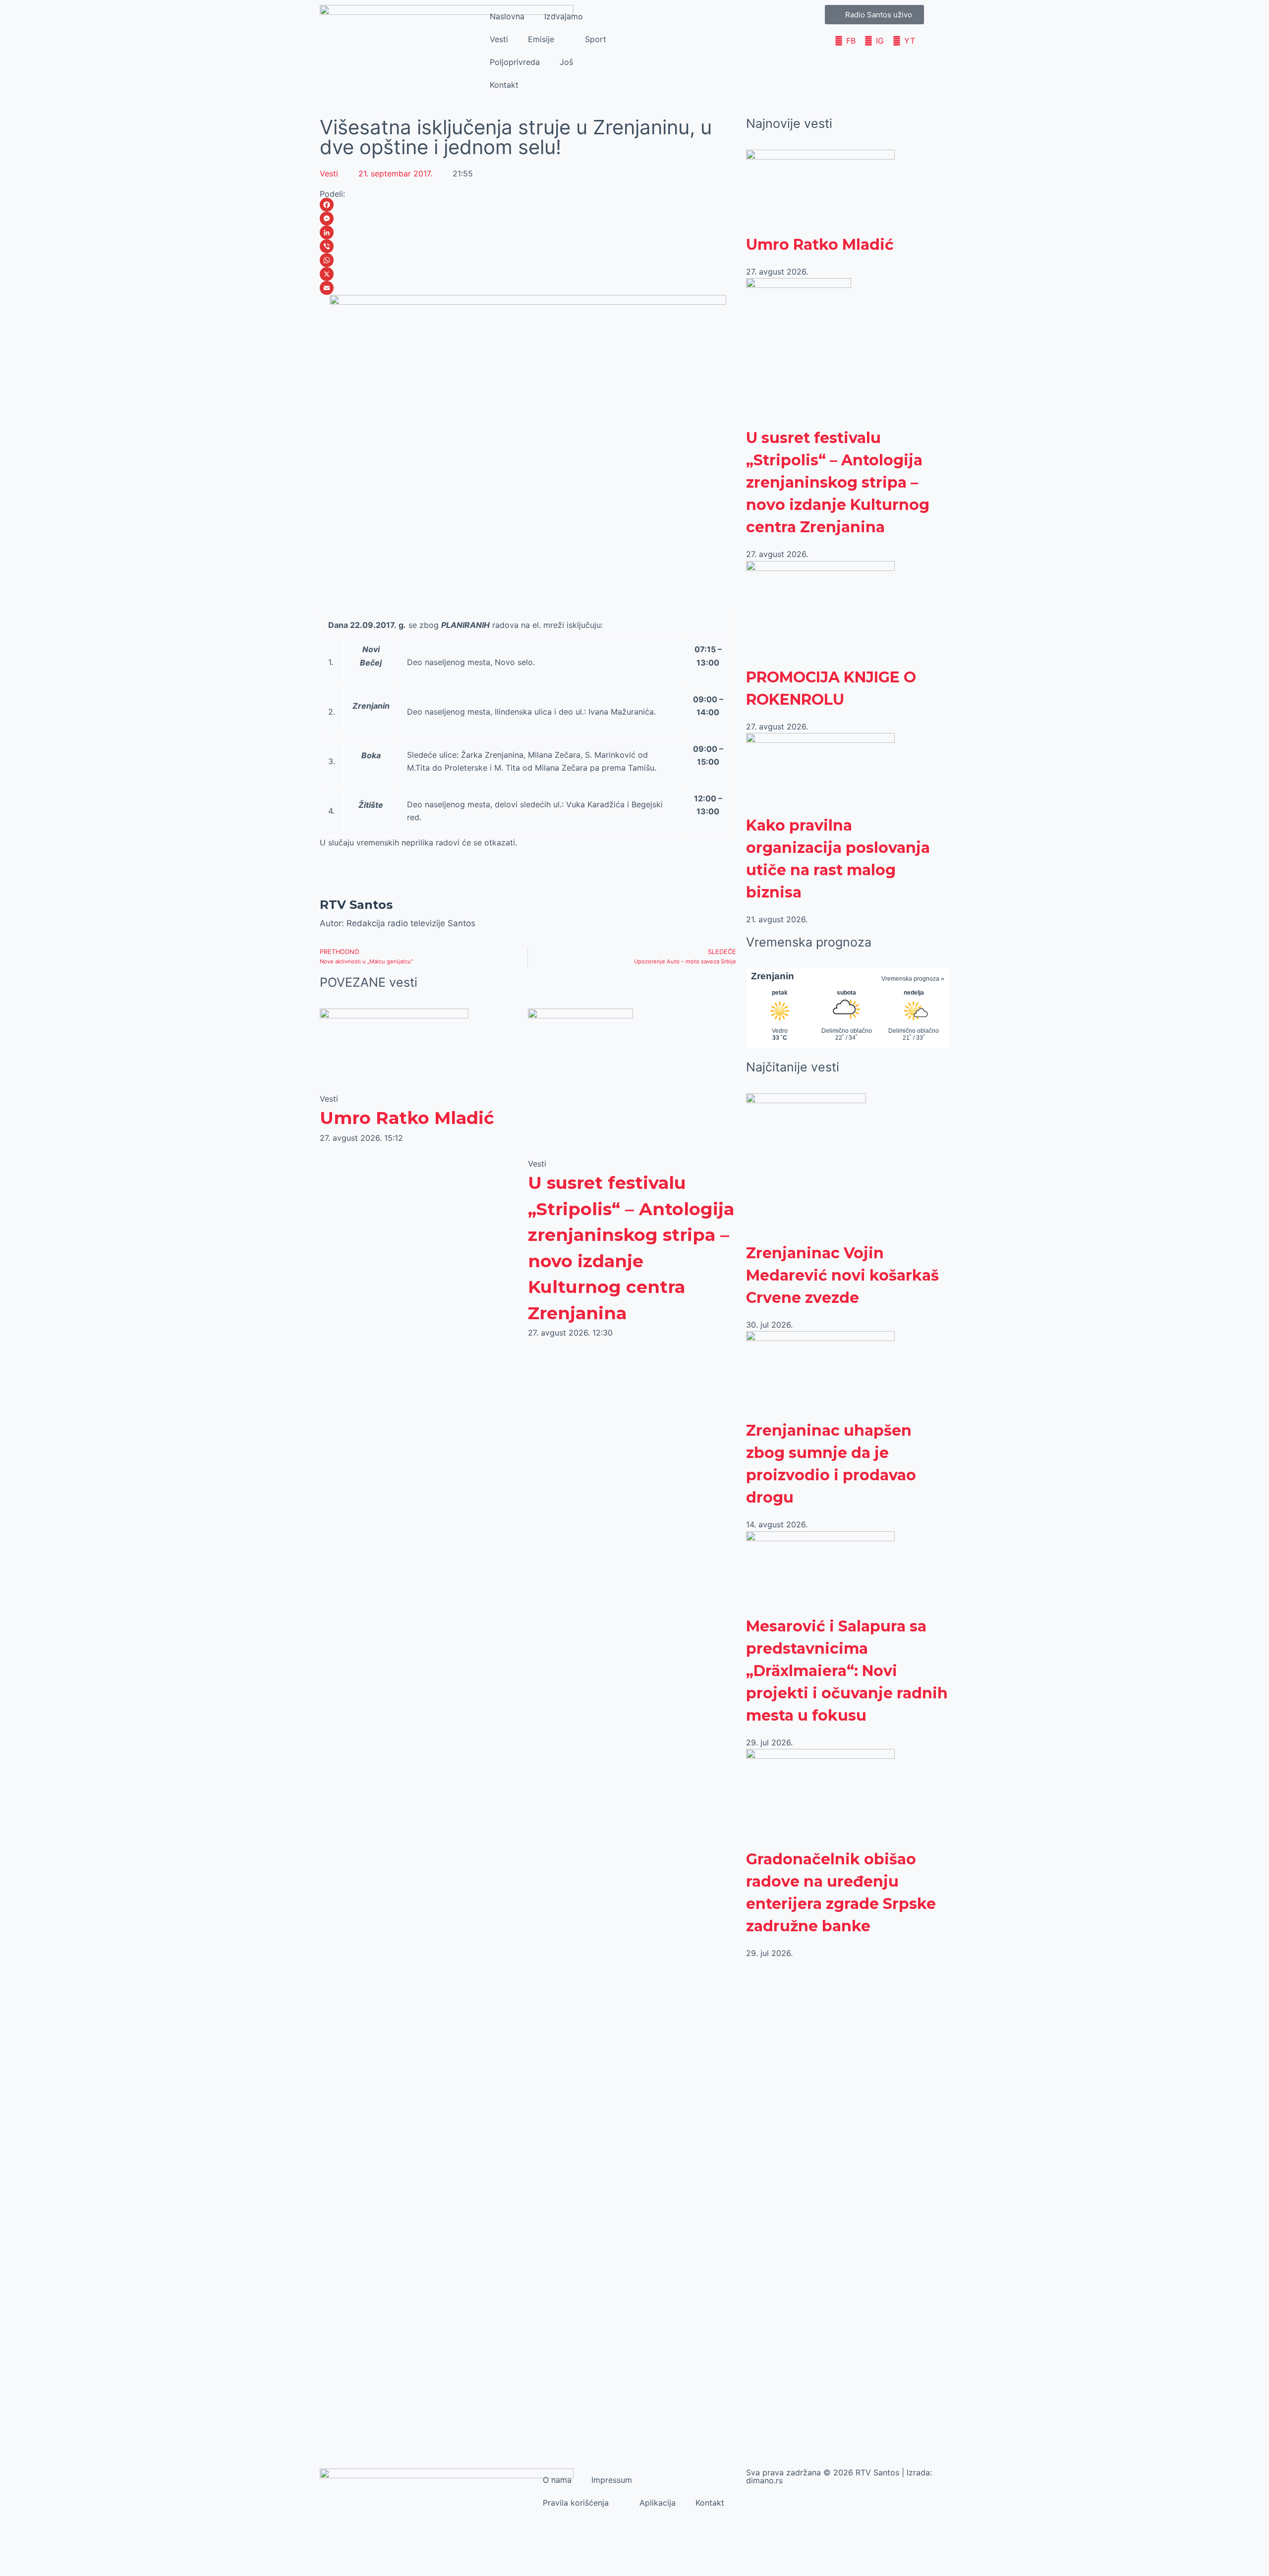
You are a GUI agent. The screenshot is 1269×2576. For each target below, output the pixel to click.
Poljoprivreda (515, 62)
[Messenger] (528, 219)
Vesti (499, 39)
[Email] (528, 288)
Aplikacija (658, 2503)
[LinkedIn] (528, 232)
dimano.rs (764, 2480)
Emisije (541, 39)
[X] (528, 274)
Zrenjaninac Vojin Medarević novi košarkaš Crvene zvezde (842, 1275)
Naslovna (507, 16)
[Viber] (528, 246)
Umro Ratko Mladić (407, 1118)
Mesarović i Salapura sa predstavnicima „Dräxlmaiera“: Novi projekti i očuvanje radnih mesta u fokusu (847, 1671)
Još (566, 62)
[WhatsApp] (528, 260)
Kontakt (504, 85)
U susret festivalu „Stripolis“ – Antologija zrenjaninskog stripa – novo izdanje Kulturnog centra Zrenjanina (838, 482)
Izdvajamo (564, 16)
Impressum (612, 2480)
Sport (596, 39)
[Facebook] (528, 205)
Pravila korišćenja (576, 2503)
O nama (557, 2480)
